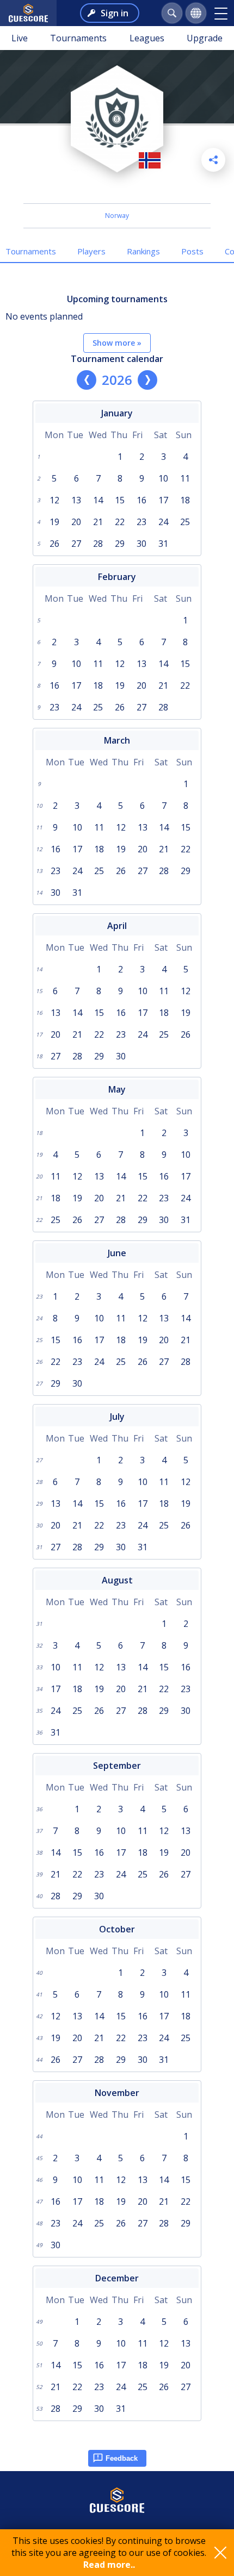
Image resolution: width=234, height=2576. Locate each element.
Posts (192, 251)
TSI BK (117, 189)
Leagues (147, 38)
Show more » (117, 343)
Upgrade (205, 38)
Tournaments (78, 38)
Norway (117, 216)
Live (20, 38)
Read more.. (109, 2565)
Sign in (115, 13)
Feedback (122, 2458)
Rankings (143, 251)
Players (91, 251)
